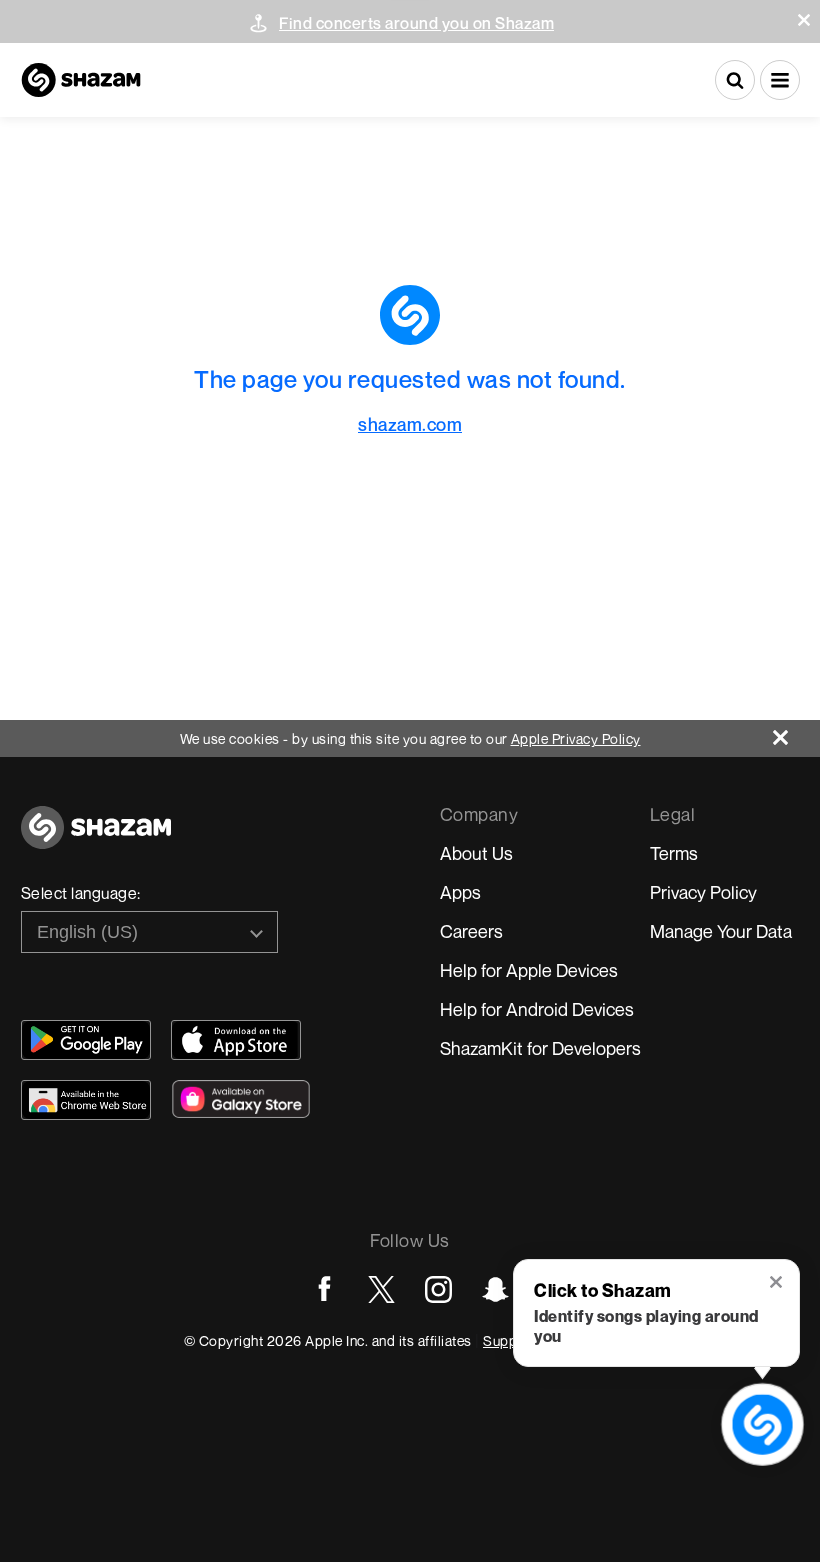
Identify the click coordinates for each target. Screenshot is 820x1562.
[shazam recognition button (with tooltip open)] (763, 1425)
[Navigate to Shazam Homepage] (81, 80)
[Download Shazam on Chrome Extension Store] (86, 1100)
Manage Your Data (721, 931)
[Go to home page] (96, 838)
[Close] (796, 732)
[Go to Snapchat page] (495, 1289)
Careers (471, 931)
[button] (804, 20)
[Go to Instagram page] (438, 1289)
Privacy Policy (703, 892)
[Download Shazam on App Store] (236, 1040)
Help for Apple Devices (529, 970)
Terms (674, 853)
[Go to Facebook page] (324, 1289)
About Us (476, 853)
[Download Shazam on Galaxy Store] (241, 1099)
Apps (460, 892)
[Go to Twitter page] (381, 1289)
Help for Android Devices (537, 1009)
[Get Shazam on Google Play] (86, 1040)
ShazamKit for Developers (540, 1048)
